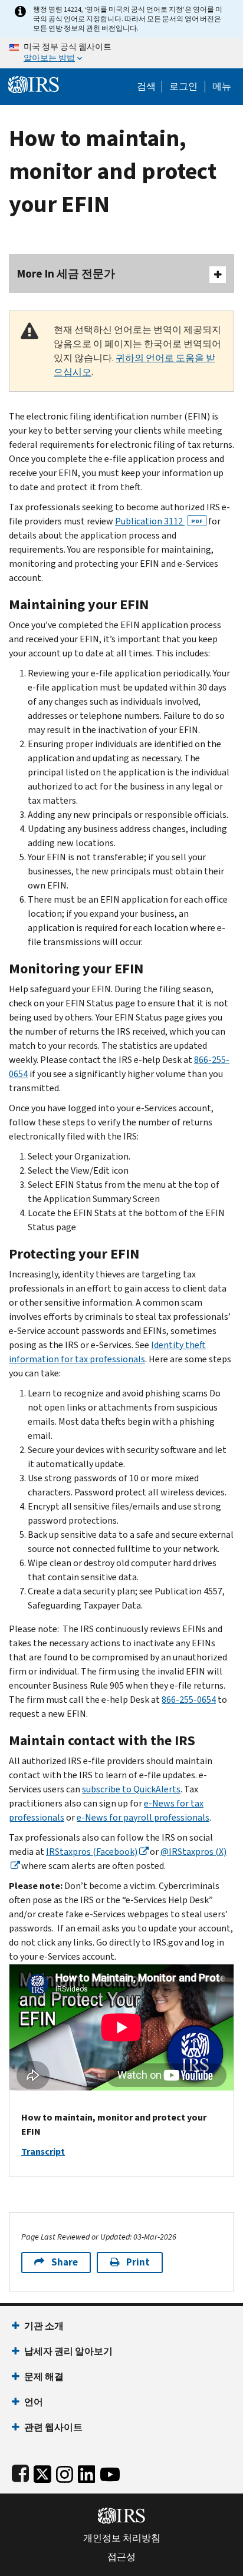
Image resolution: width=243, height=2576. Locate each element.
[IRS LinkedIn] (87, 2471)
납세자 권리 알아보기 (68, 2351)
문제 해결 (44, 2377)
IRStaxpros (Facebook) (92, 1852)
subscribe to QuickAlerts (131, 1789)
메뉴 (222, 87)
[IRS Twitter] (42, 2471)
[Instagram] (65, 2471)
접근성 (121, 2557)
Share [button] (65, 2262)
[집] (34, 83)
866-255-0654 (189, 1700)
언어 (34, 2402)
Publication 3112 (159, 521)
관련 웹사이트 (53, 2427)
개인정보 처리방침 (122, 2538)
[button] (183, 87)
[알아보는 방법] (121, 53)
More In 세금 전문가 (66, 274)
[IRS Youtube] (110, 2471)
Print (138, 2262)
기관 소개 (44, 2326)
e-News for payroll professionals (143, 1817)
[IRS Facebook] (20, 2471)
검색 (146, 87)
